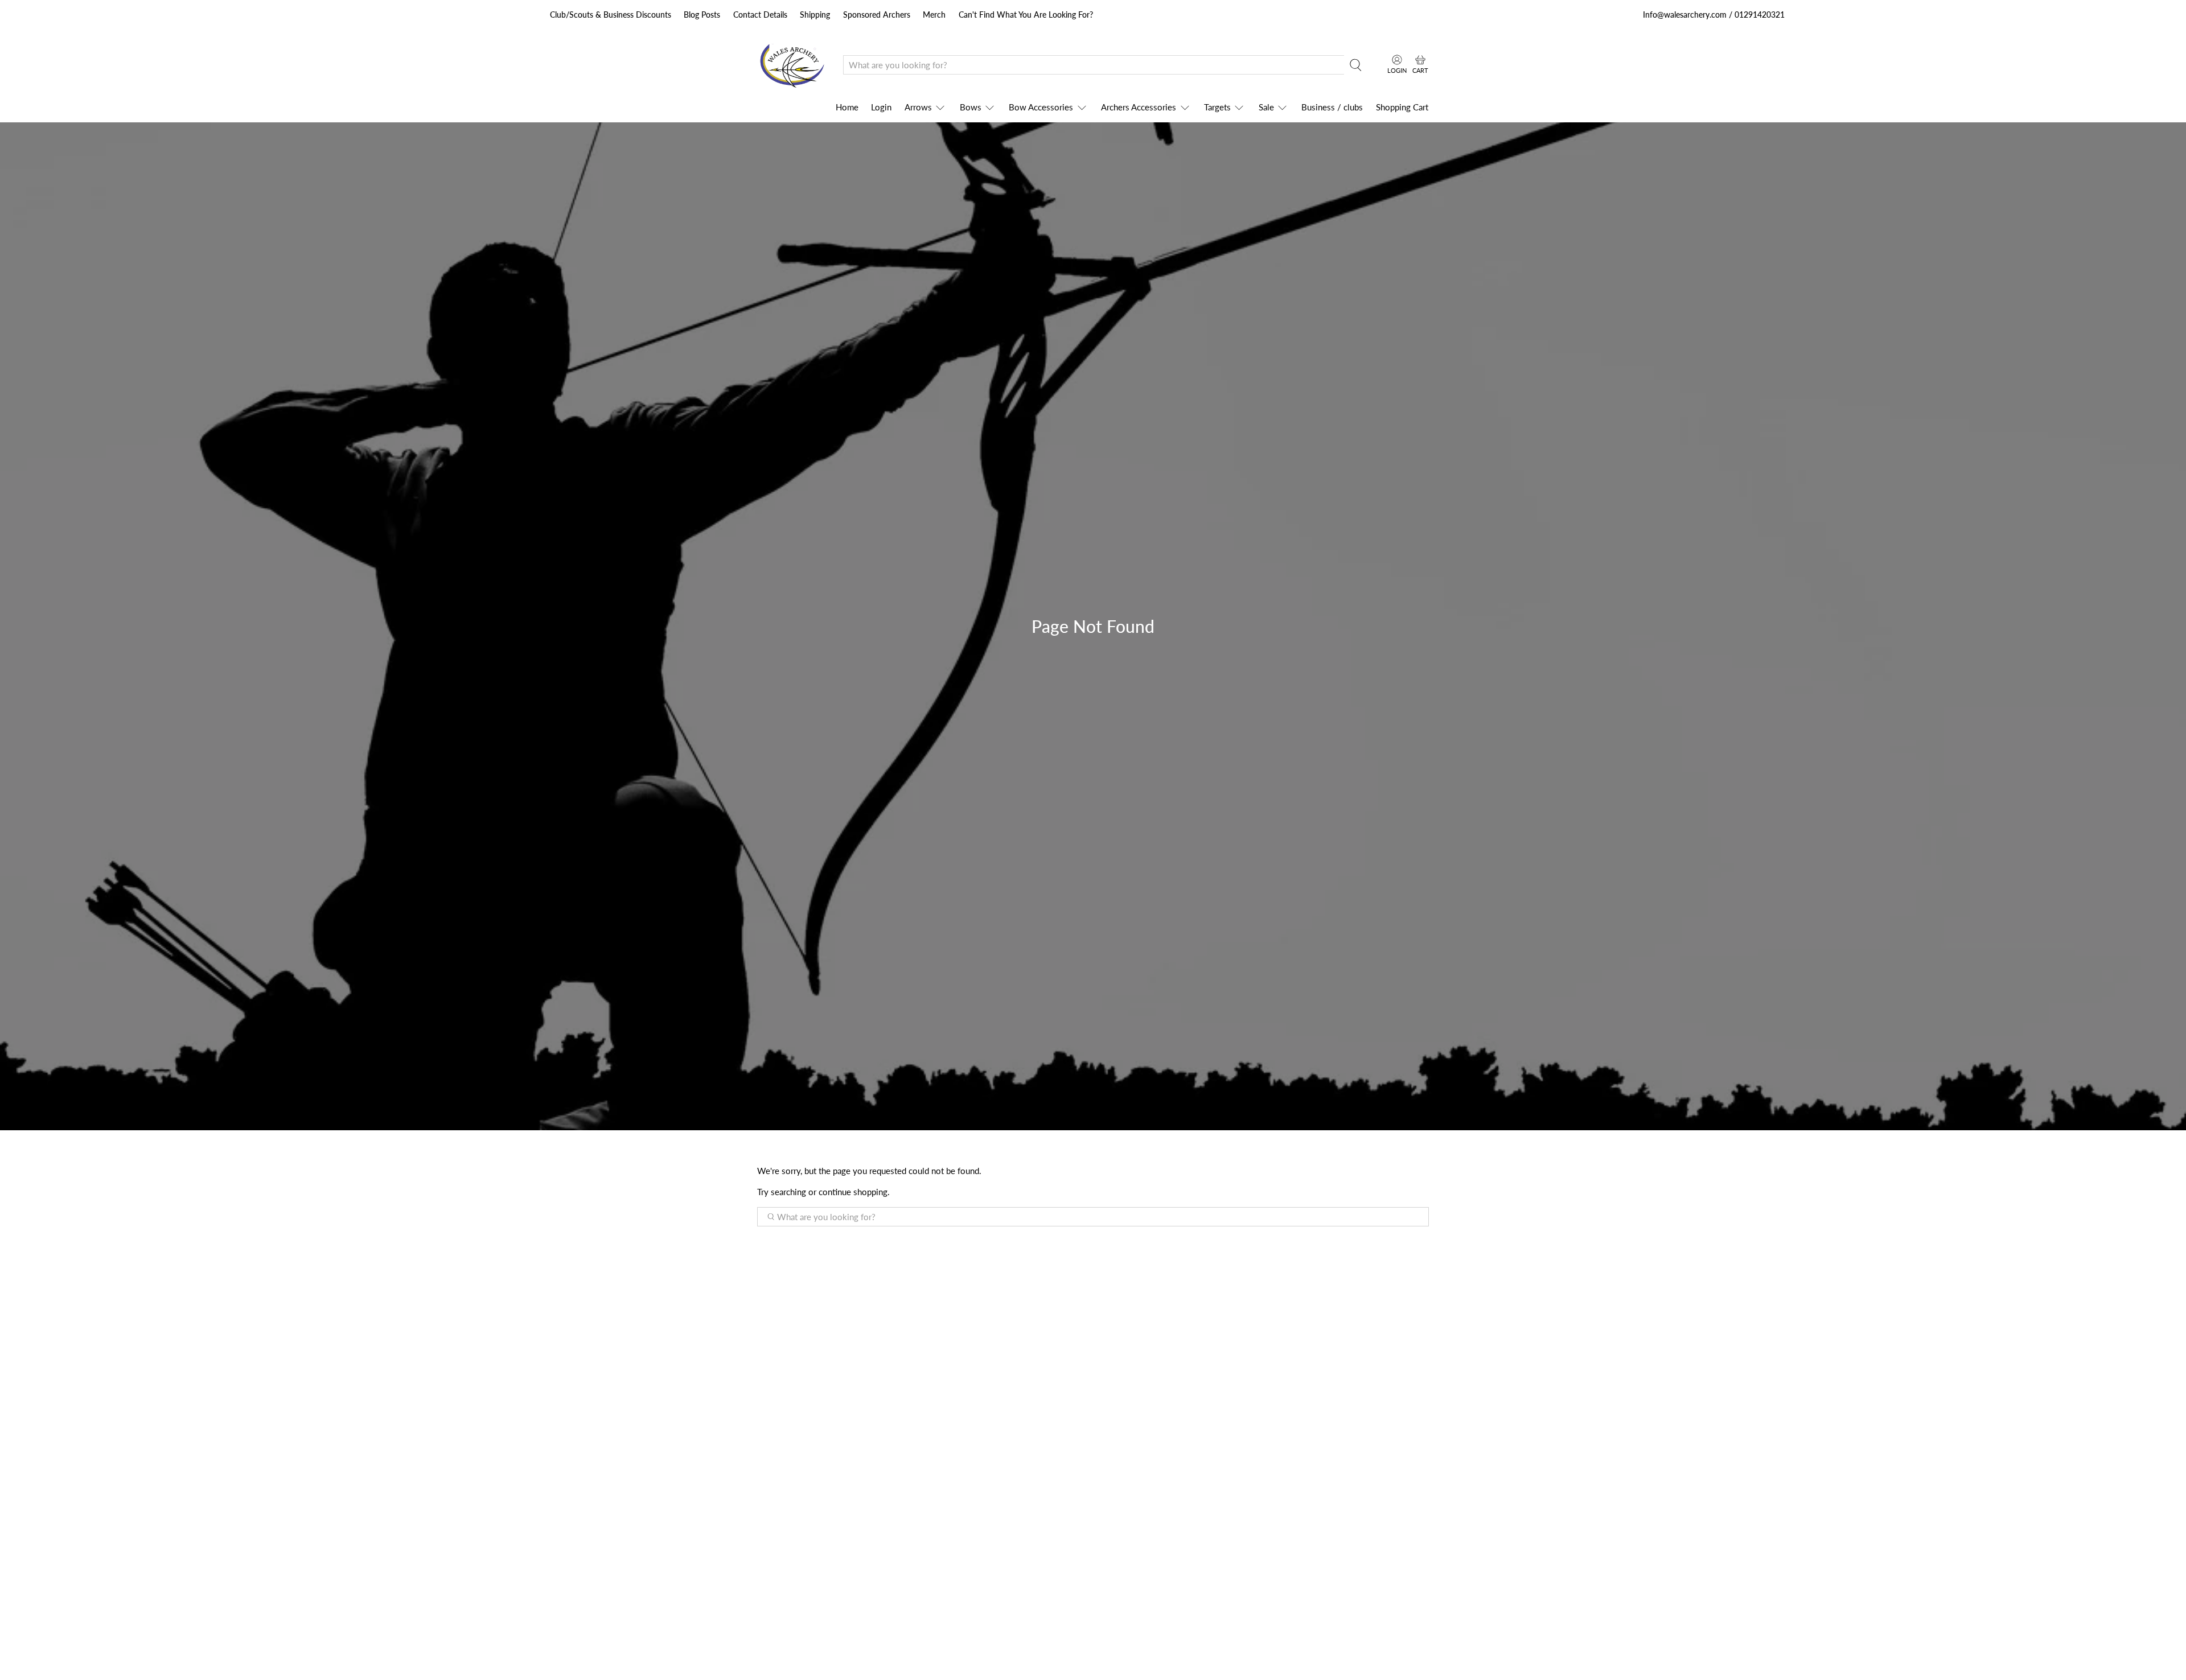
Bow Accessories (1041, 107)
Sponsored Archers (877, 15)
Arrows (918, 107)
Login (881, 107)
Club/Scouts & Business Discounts (611, 15)
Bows (971, 107)
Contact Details (760, 15)
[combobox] (1094, 65)
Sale (1266, 107)
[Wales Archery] (792, 65)
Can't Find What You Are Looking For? (1026, 15)
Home (847, 107)
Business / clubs (1332, 107)
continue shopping (853, 1192)
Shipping (815, 15)
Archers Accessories (1139, 107)
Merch (934, 15)
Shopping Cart (1402, 107)
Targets (1217, 107)
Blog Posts (702, 15)
